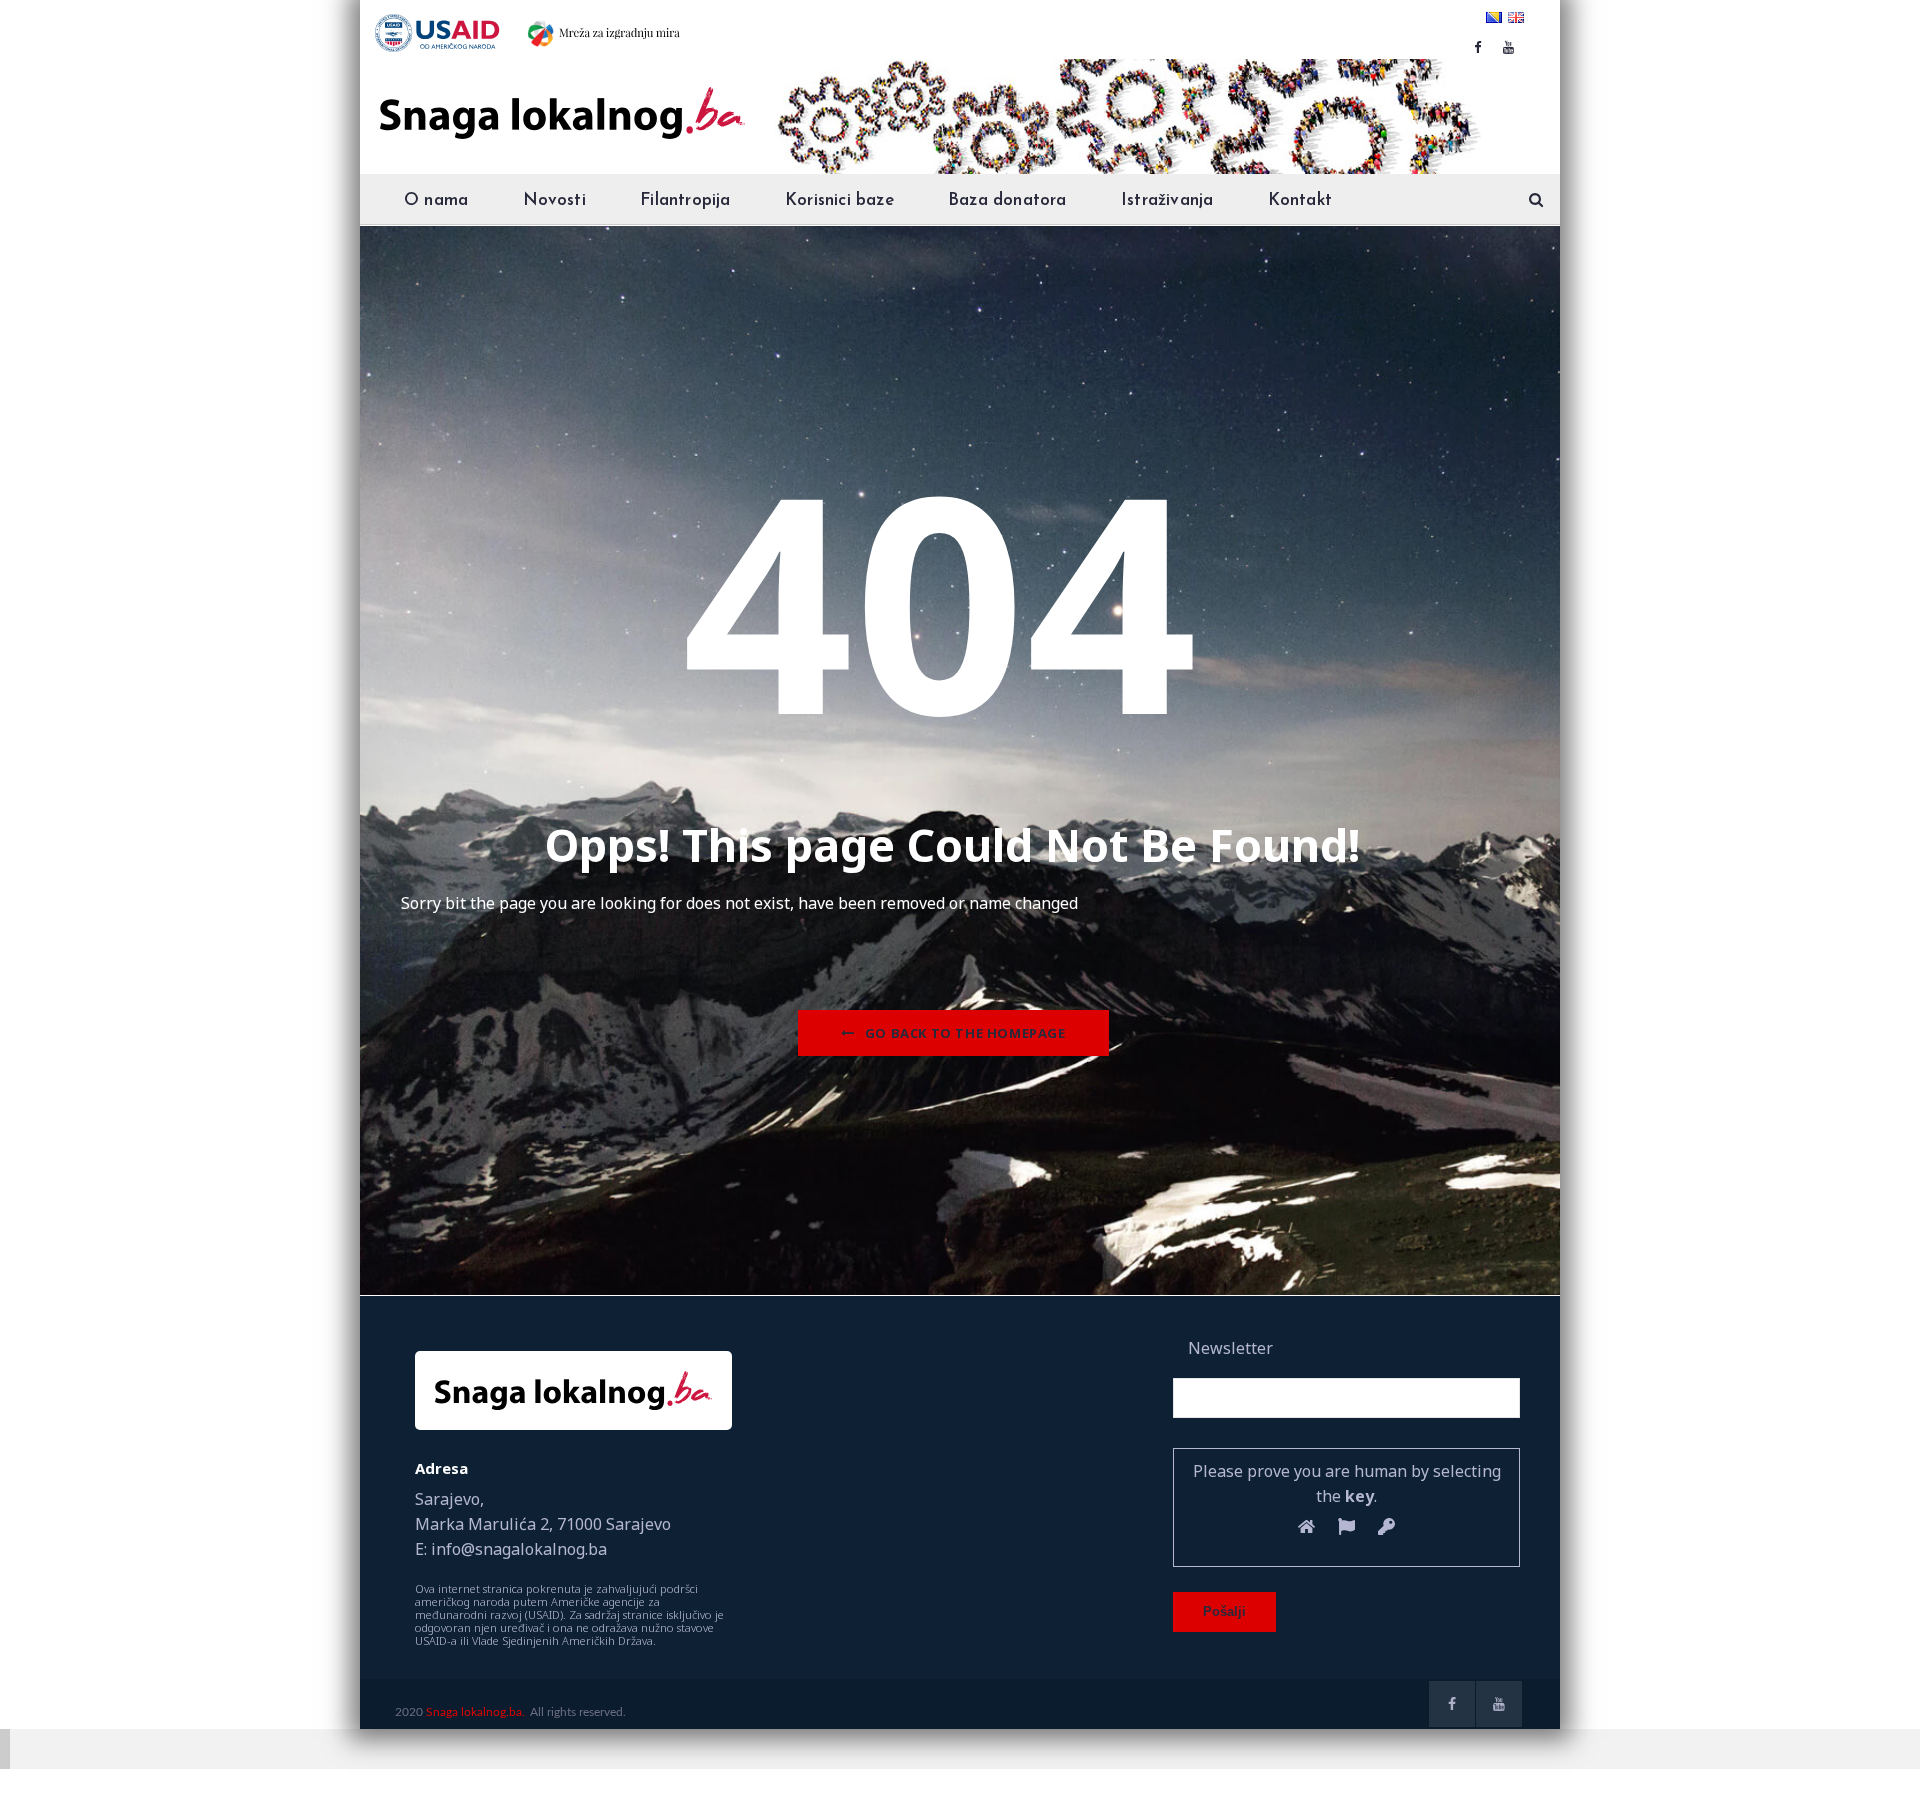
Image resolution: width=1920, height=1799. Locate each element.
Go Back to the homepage (965, 1033)
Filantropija (685, 200)
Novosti (554, 200)
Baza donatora (1007, 200)
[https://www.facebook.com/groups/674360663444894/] (1477, 47)
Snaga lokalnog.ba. (475, 1712)
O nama (436, 200)
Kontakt (1300, 200)
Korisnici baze (839, 200)
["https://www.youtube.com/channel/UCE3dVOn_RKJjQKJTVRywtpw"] (1508, 47)
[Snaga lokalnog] (560, 99)
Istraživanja (1167, 200)
